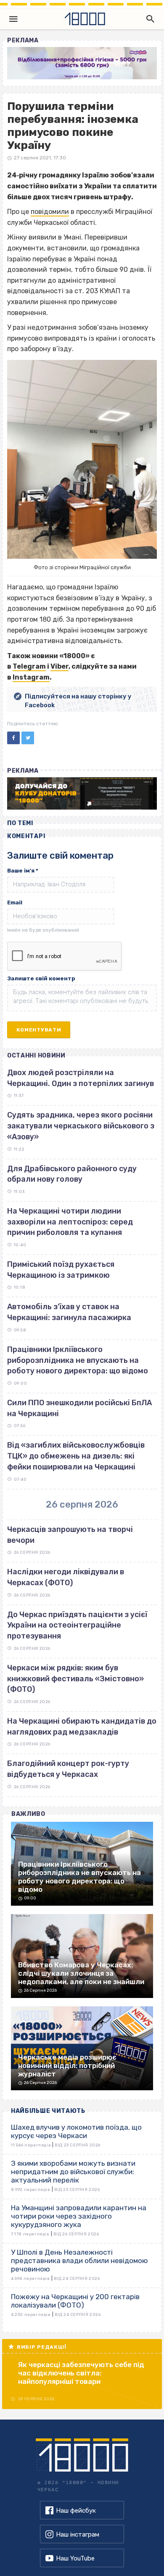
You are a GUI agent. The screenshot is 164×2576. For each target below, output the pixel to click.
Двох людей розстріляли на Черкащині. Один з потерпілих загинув (81, 1078)
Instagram (31, 677)
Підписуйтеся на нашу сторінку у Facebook (78, 701)
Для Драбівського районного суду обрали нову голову (72, 1174)
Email (15, 903)
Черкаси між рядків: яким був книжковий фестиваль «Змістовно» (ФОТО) (75, 1679)
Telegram (29, 666)
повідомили (50, 212)
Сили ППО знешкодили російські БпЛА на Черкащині (79, 1408)
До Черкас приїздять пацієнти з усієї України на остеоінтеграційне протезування (77, 1625)
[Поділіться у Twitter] (28, 738)
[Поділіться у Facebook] (13, 738)
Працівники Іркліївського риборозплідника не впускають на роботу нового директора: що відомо (78, 1360)
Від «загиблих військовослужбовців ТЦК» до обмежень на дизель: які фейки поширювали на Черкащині (76, 1456)
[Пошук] (148, 19)
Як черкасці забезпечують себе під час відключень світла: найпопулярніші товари (81, 2373)
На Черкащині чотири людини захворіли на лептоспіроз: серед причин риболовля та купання (70, 1222)
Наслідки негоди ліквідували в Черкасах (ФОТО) (66, 1577)
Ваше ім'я (23, 871)
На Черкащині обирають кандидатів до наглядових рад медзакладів (82, 1727)
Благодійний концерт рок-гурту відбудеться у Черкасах (68, 1769)
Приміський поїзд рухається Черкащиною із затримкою (61, 1270)
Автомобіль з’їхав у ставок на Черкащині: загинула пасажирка (69, 1312)
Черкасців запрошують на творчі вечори (70, 1535)
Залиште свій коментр (41, 978)
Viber (60, 666)
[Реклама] (82, 63)
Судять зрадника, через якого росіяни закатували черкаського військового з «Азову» (81, 1126)
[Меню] (13, 19)
